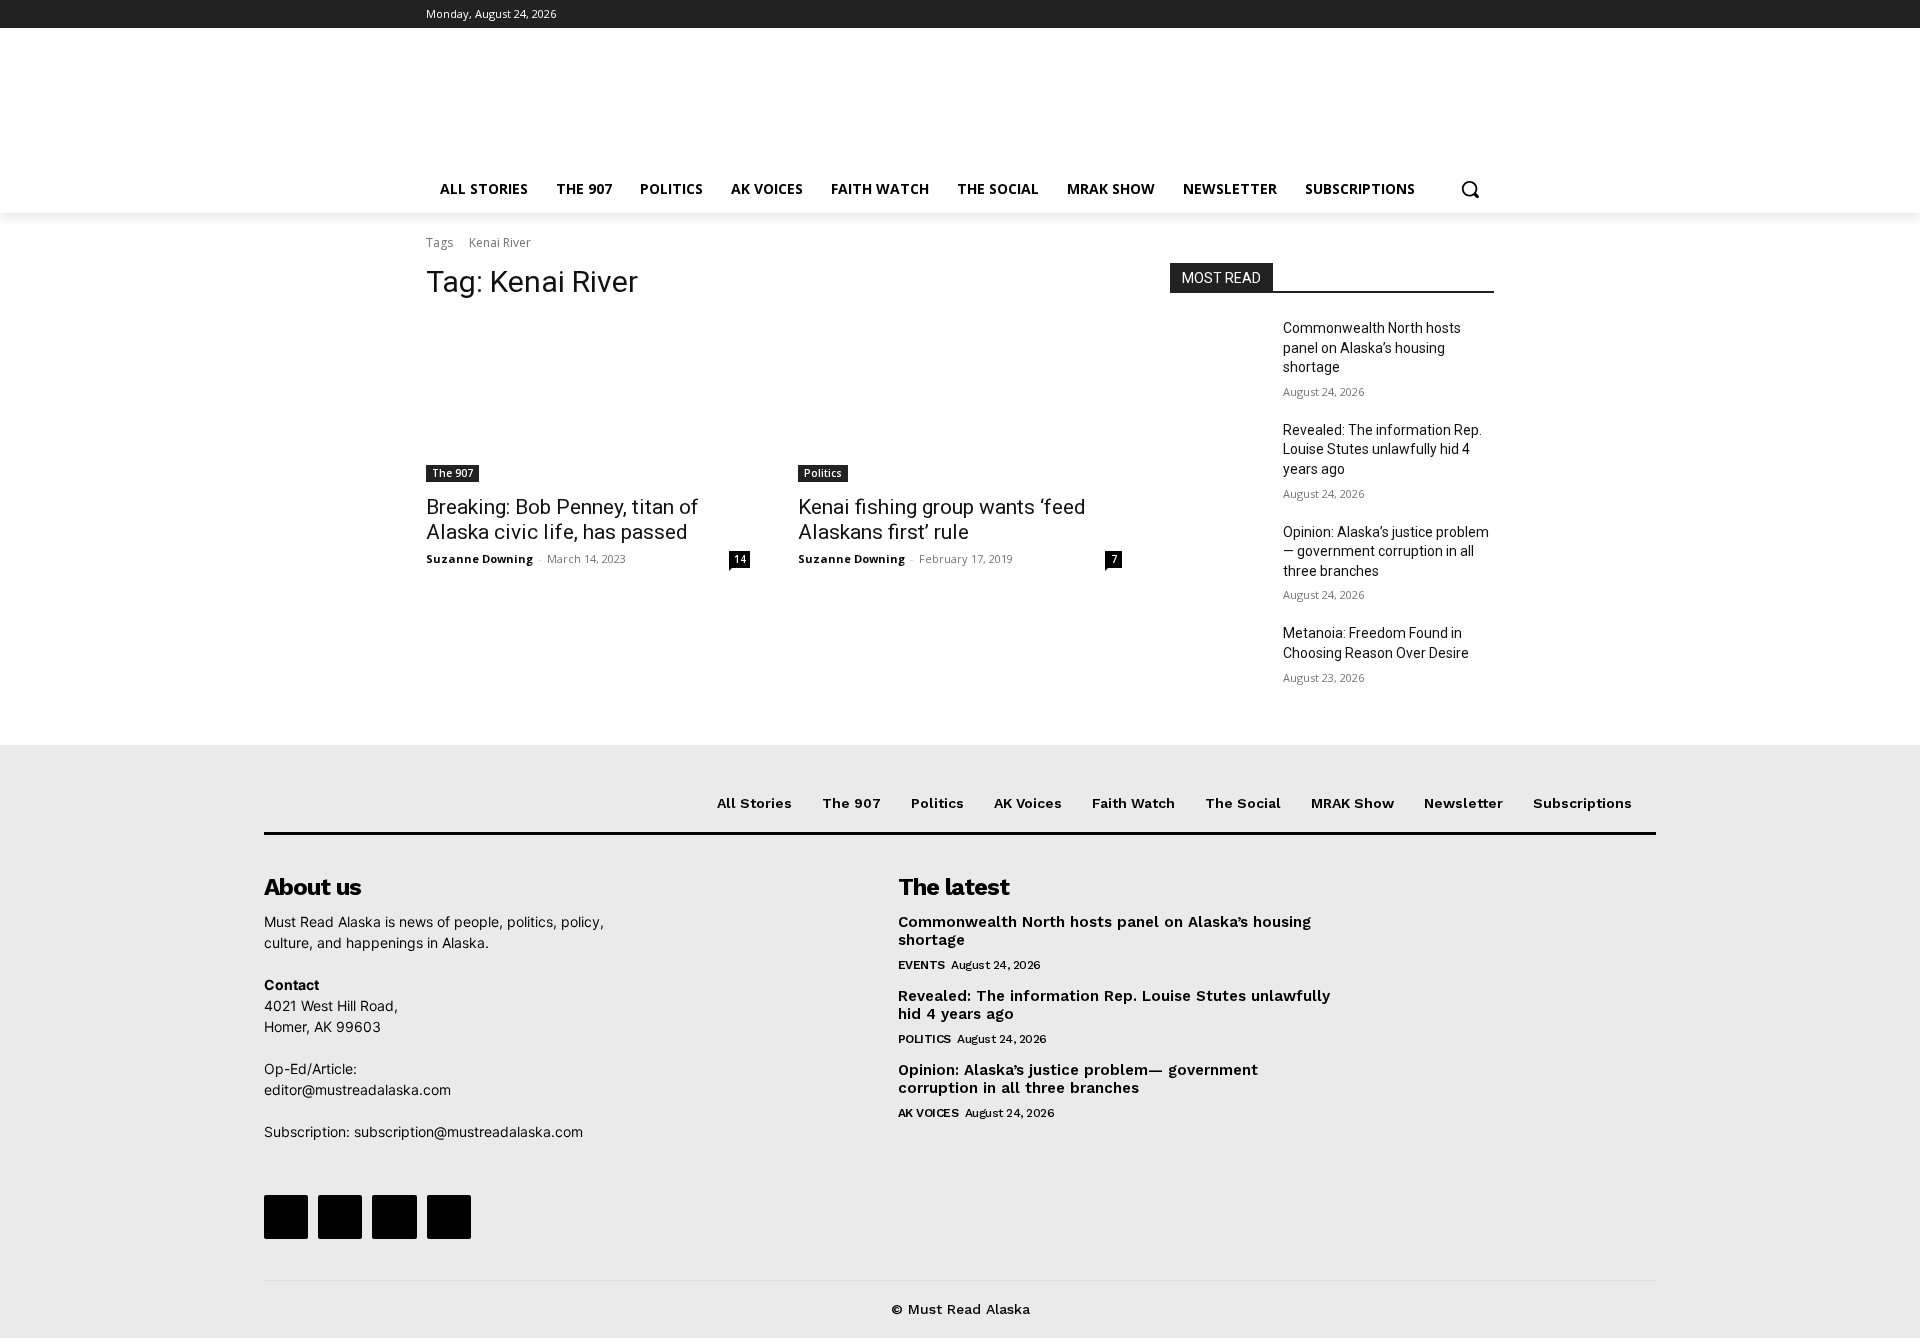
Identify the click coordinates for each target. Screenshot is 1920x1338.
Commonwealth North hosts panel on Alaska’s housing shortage (1372, 347)
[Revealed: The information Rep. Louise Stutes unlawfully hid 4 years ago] (1218, 455)
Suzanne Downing (479, 558)
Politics (823, 473)
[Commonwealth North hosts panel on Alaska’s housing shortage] (1218, 353)
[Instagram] (1399, 14)
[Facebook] (1371, 14)
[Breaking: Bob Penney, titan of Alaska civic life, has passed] (588, 401)
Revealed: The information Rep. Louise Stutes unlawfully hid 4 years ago (1382, 449)
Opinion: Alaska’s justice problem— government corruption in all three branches (1386, 551)
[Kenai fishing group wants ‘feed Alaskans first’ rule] (960, 401)
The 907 (452, 473)
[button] (1470, 189)
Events (921, 965)
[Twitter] (1427, 14)
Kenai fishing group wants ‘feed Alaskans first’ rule (942, 519)
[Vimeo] (1454, 14)
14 (740, 559)
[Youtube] (1482, 14)
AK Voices (928, 1113)
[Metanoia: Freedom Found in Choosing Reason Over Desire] (1218, 658)
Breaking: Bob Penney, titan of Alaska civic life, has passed (562, 519)
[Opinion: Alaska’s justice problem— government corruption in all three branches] (1218, 557)
